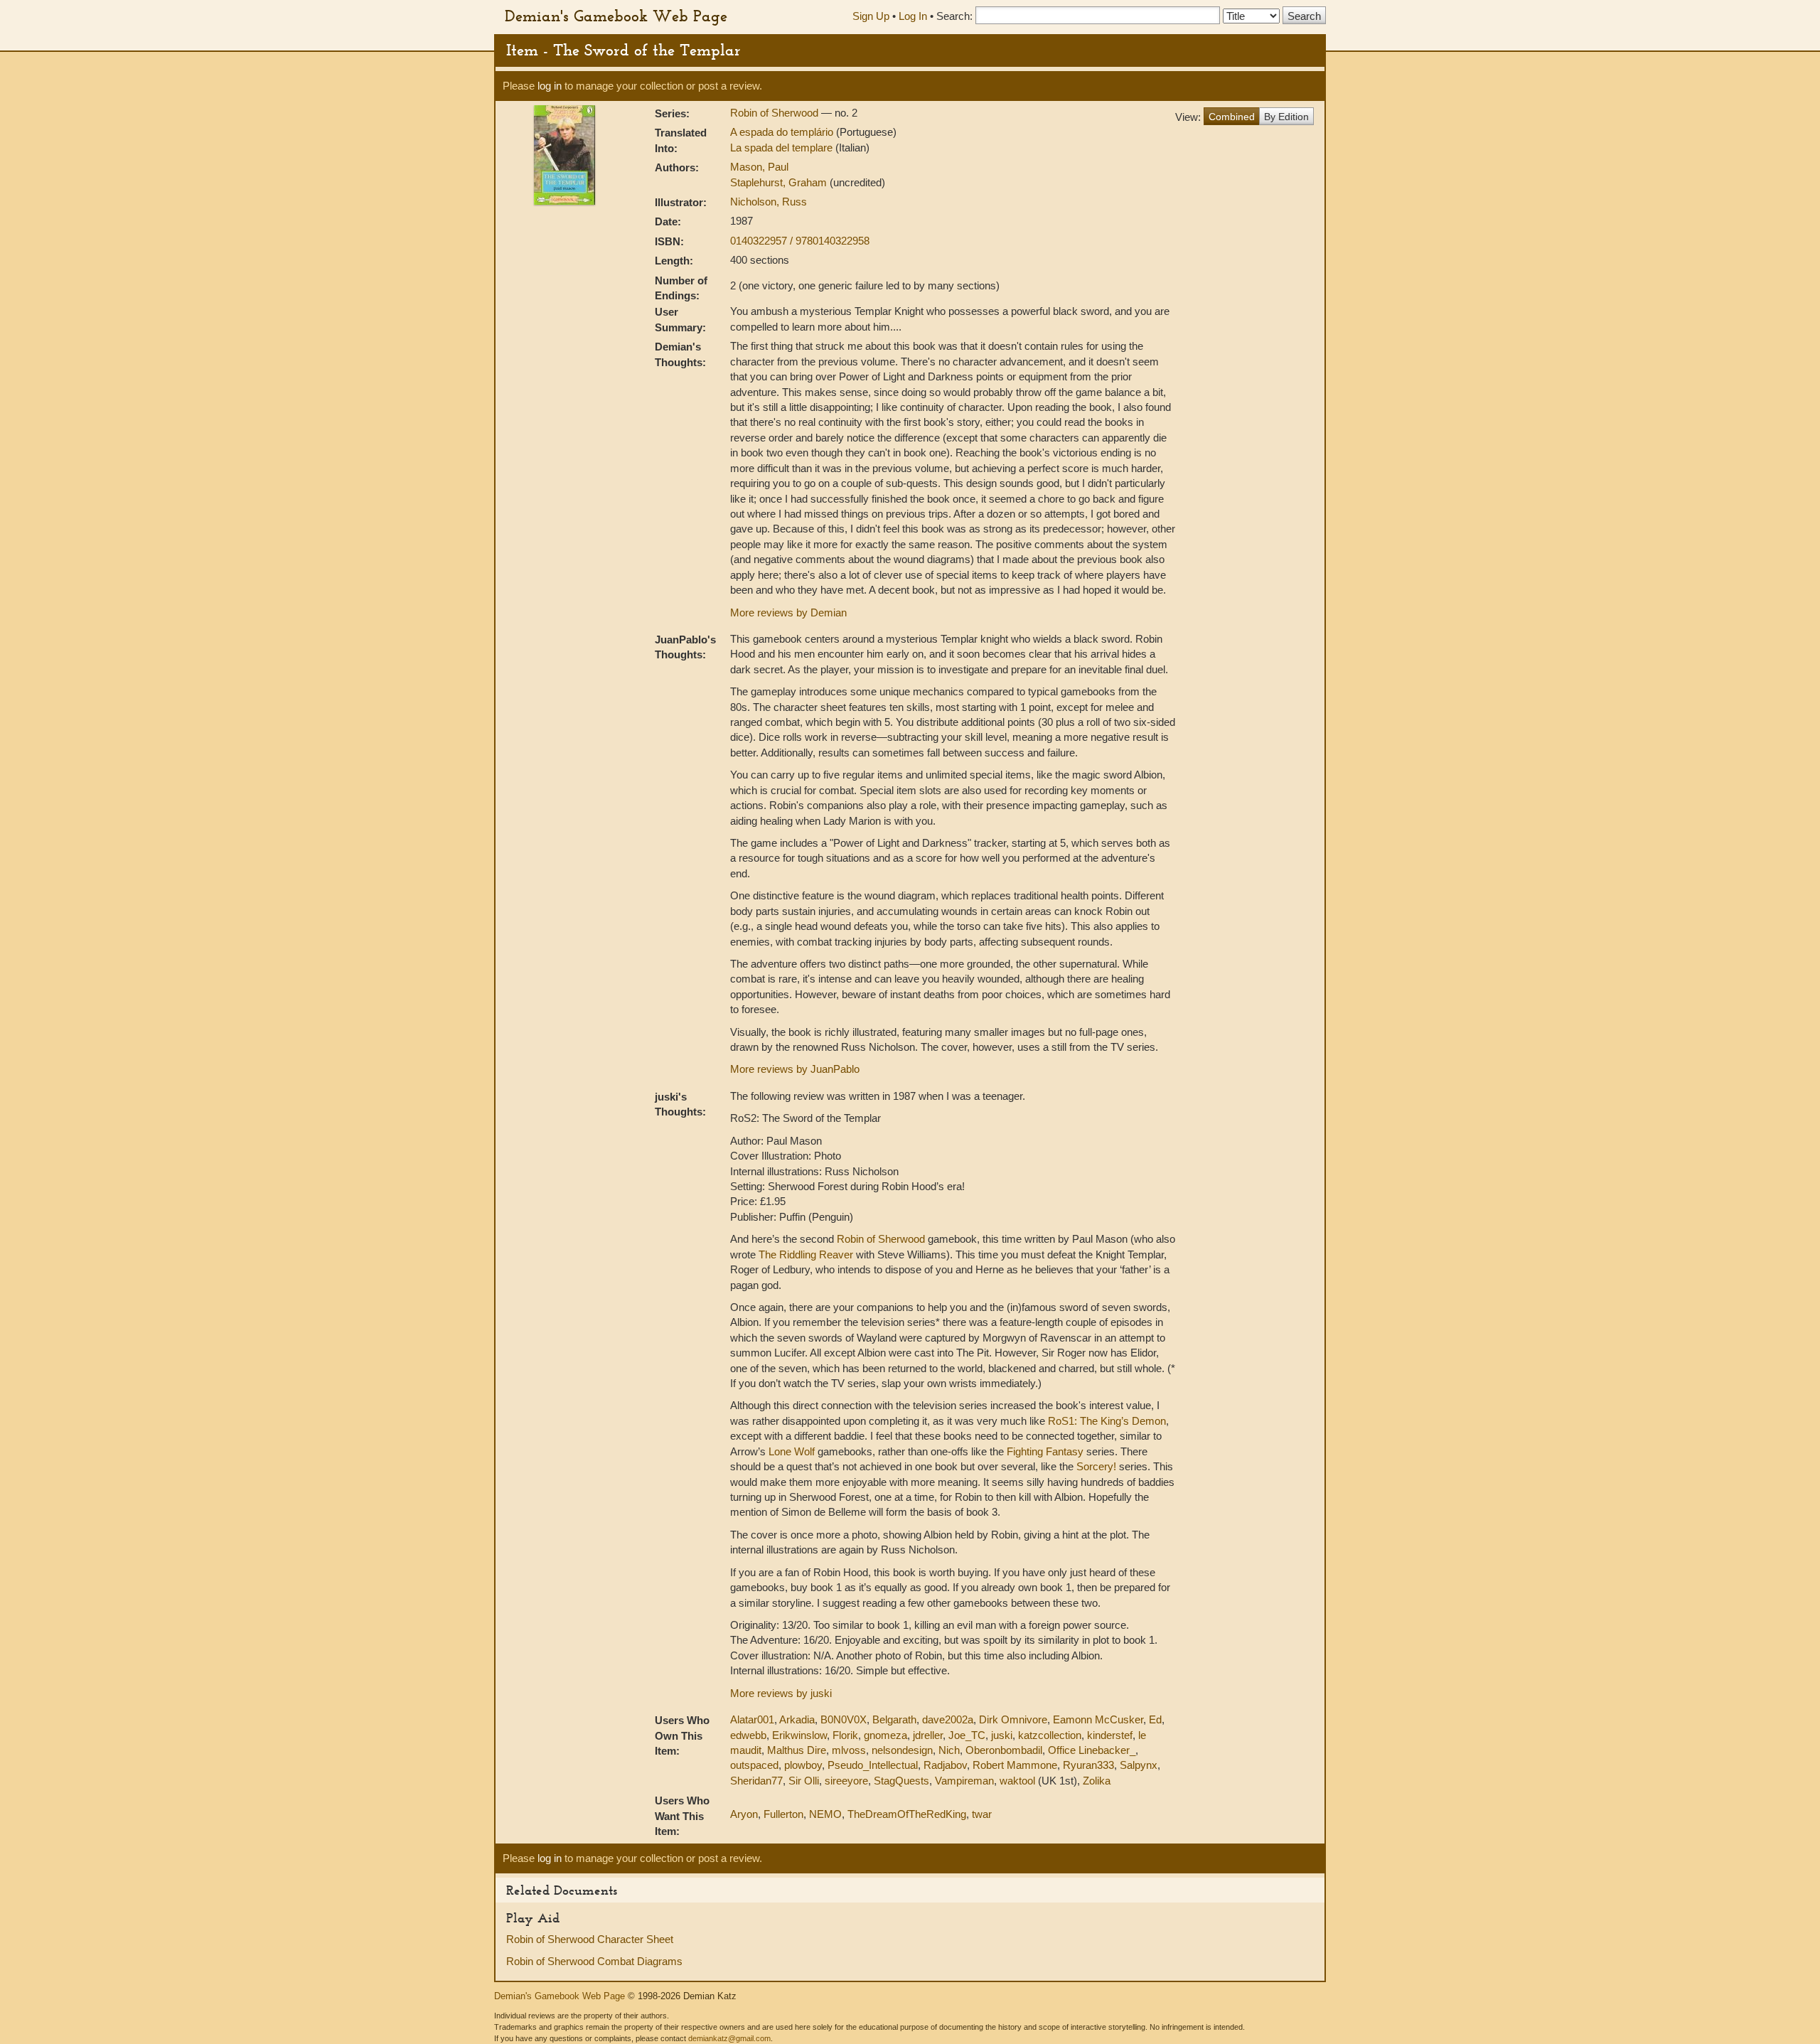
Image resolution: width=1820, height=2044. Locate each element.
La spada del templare (783, 148)
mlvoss (849, 1750)
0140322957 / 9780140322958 (800, 241)
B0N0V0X (844, 1719)
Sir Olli (804, 1781)
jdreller (928, 1735)
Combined (1232, 117)
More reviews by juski (781, 1693)
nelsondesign (902, 1750)
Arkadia (797, 1719)
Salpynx (1139, 1765)
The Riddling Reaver (806, 1254)
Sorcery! (1096, 1466)
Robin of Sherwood (776, 113)
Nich (949, 1750)
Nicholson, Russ (769, 202)
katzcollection (1050, 1735)
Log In (913, 16)
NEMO (825, 1814)
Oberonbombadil (1004, 1750)
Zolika (1097, 1781)
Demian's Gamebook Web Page (616, 16)
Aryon (744, 1814)
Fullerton (783, 1814)
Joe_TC (967, 1735)
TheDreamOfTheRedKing (907, 1814)
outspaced (754, 1765)
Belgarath (894, 1719)
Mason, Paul (759, 167)
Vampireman (964, 1781)
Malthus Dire (797, 1750)
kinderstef (1110, 1735)
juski (1002, 1735)
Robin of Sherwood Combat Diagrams (594, 1961)
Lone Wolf (792, 1451)
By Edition (1286, 117)
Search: (954, 16)
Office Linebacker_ (1092, 1750)
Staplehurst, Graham (780, 182)
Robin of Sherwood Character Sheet (590, 1939)
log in (550, 86)
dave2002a (948, 1719)
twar (982, 1814)
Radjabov (945, 1765)
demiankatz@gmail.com (729, 2038)
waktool (1017, 1781)
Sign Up (871, 16)
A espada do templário (783, 132)
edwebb (748, 1735)
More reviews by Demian (788, 612)
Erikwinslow (799, 1735)
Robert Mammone (1015, 1765)
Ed (1155, 1719)
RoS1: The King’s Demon (1107, 1421)
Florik (845, 1735)
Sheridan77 (756, 1781)
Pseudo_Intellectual (873, 1765)
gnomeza (885, 1735)
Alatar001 (752, 1719)
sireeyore (846, 1781)
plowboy (803, 1765)
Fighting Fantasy (1045, 1451)
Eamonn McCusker (1098, 1719)
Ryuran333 (1088, 1765)
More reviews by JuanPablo (795, 1069)
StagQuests (901, 1781)
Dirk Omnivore (1013, 1719)
